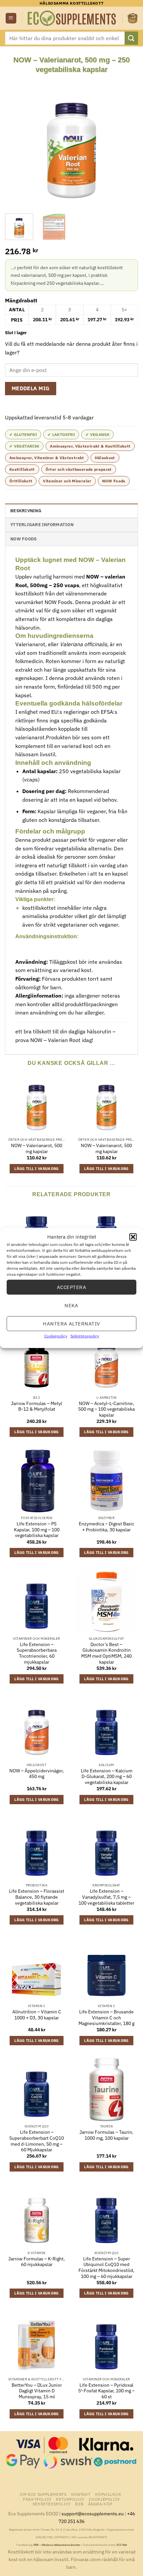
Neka (71, 1305)
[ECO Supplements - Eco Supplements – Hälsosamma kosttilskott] (72, 18)
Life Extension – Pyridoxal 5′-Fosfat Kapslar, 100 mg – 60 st (106, 2391)
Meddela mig (31, 388)
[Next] (127, 141)
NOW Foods (114, 481)
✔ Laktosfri (61, 434)
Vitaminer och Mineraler (67, 481)
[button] (133, 1237)
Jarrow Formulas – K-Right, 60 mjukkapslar (37, 2262)
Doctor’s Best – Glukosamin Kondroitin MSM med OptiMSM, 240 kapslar (106, 1653)
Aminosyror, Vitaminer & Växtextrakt (47, 458)
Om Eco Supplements (43, 2494)
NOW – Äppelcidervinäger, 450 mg (37, 1774)
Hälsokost (105, 458)
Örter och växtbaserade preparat (79, 469)
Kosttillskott (22, 469)
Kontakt (81, 2494)
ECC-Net (122, 2545)
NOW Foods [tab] (23, 539)
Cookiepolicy (56, 1336)
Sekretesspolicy (85, 1336)
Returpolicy (70, 2499)
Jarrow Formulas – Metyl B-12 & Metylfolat (37, 1407)
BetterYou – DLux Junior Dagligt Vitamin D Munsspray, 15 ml (37, 2391)
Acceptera (71, 1287)
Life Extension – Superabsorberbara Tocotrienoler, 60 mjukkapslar (37, 1653)
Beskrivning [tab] (26, 511)
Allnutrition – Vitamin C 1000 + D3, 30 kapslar (37, 2015)
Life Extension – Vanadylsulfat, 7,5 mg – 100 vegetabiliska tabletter (106, 1897)
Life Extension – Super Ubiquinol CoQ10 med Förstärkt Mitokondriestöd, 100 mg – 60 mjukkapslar (106, 2268)
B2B (79, 2504)
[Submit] (131, 38)
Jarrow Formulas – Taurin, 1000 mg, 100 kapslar (106, 2135)
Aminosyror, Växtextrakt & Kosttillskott (90, 446)
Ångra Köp (100, 2504)
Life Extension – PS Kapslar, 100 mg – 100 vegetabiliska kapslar (37, 1530)
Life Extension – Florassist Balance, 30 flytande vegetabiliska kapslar (37, 1897)
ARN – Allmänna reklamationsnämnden (57, 2545)
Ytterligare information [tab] (42, 525)
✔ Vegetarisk (24, 446)
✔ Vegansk (97, 434)
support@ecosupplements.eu (93, 2514)
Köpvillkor (108, 2494)
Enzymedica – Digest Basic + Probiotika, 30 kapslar (107, 1527)
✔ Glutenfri (23, 434)
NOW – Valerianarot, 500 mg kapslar (37, 1149)
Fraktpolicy (37, 2499)
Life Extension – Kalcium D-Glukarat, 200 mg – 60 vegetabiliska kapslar (107, 1777)
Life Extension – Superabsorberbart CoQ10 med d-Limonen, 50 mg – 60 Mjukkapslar (37, 2141)
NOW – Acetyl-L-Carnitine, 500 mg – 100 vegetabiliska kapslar (106, 1409)
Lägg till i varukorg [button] (37, 1169)
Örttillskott (21, 481)
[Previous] (16, 141)
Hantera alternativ (71, 1323)
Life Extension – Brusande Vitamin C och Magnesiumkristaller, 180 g (106, 2018)
